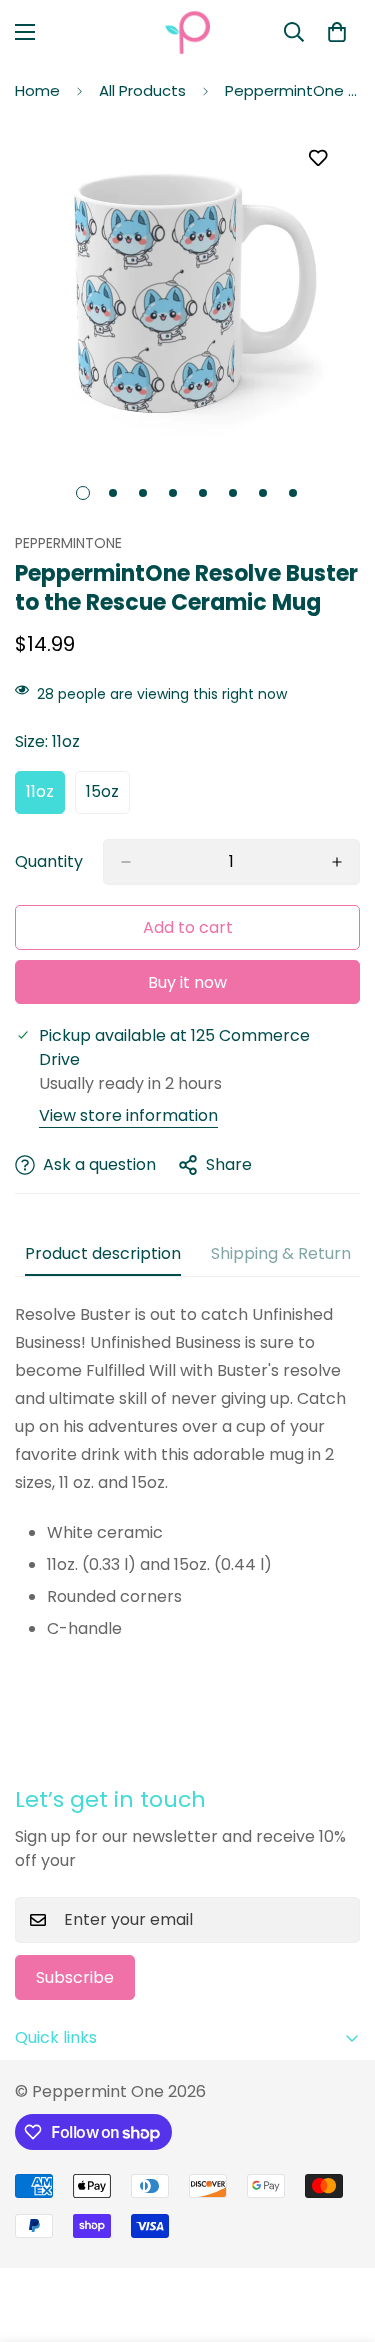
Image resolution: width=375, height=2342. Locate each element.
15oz (108, 797)
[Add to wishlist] (317, 158)
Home (37, 90)
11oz (45, 797)
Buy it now (187, 982)
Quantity (49, 861)
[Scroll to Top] (339, 2236)
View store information (128, 1115)
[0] (337, 32)
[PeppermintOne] (187, 32)
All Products (142, 90)
